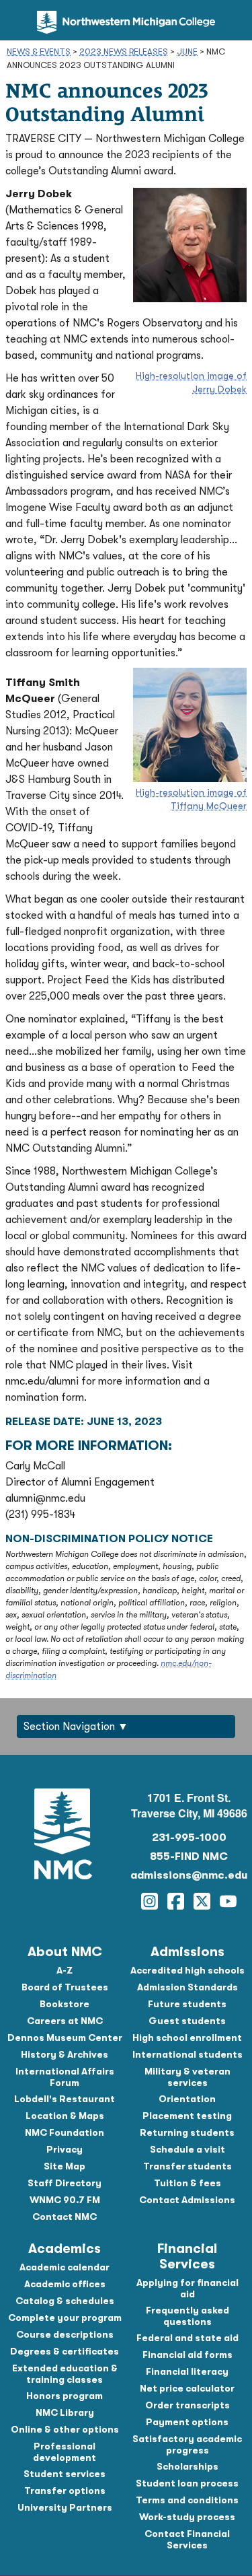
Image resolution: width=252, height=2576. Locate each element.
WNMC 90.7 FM (65, 2200)
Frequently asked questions (187, 2316)
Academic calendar (65, 2267)
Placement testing (187, 2116)
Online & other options (65, 2429)
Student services (65, 2474)
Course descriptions (65, 2334)
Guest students (187, 2021)
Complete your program (65, 2318)
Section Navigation (69, 1727)
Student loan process (187, 2483)
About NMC (65, 1952)
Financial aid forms (187, 2355)
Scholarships (187, 2466)
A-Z (65, 1970)
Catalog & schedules (65, 2301)
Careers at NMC (65, 2021)
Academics (65, 2249)
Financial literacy (187, 2371)
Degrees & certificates (65, 2351)
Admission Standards (187, 1987)
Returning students (187, 2132)
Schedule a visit (187, 2149)
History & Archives (65, 2054)
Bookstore (65, 2004)
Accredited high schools (187, 1970)
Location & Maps (65, 2116)
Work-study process (187, 2517)
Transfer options (65, 2491)
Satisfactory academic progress (187, 2444)
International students (187, 2054)
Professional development (65, 2452)
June (187, 51)
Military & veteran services (187, 2077)
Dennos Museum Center (65, 2038)
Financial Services (187, 2256)
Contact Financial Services (187, 2539)
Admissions (187, 1952)
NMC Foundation (65, 2132)
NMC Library (65, 2412)
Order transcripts (187, 2405)
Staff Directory (65, 2183)
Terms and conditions (187, 2500)
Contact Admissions (187, 2200)
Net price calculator (187, 2388)
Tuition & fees (187, 2183)
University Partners (65, 2507)
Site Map (65, 2166)
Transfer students (187, 2166)
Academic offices (65, 2284)
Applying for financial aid (187, 2288)
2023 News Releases (124, 51)
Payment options (187, 2422)
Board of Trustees (65, 1987)
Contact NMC (65, 2217)
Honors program (65, 2396)
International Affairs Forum (65, 2077)
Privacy (65, 2149)
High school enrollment (187, 2038)
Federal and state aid (187, 2338)
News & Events (39, 51)
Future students (187, 2004)
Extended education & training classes (65, 2374)
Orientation (187, 2099)
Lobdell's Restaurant (65, 2099)
